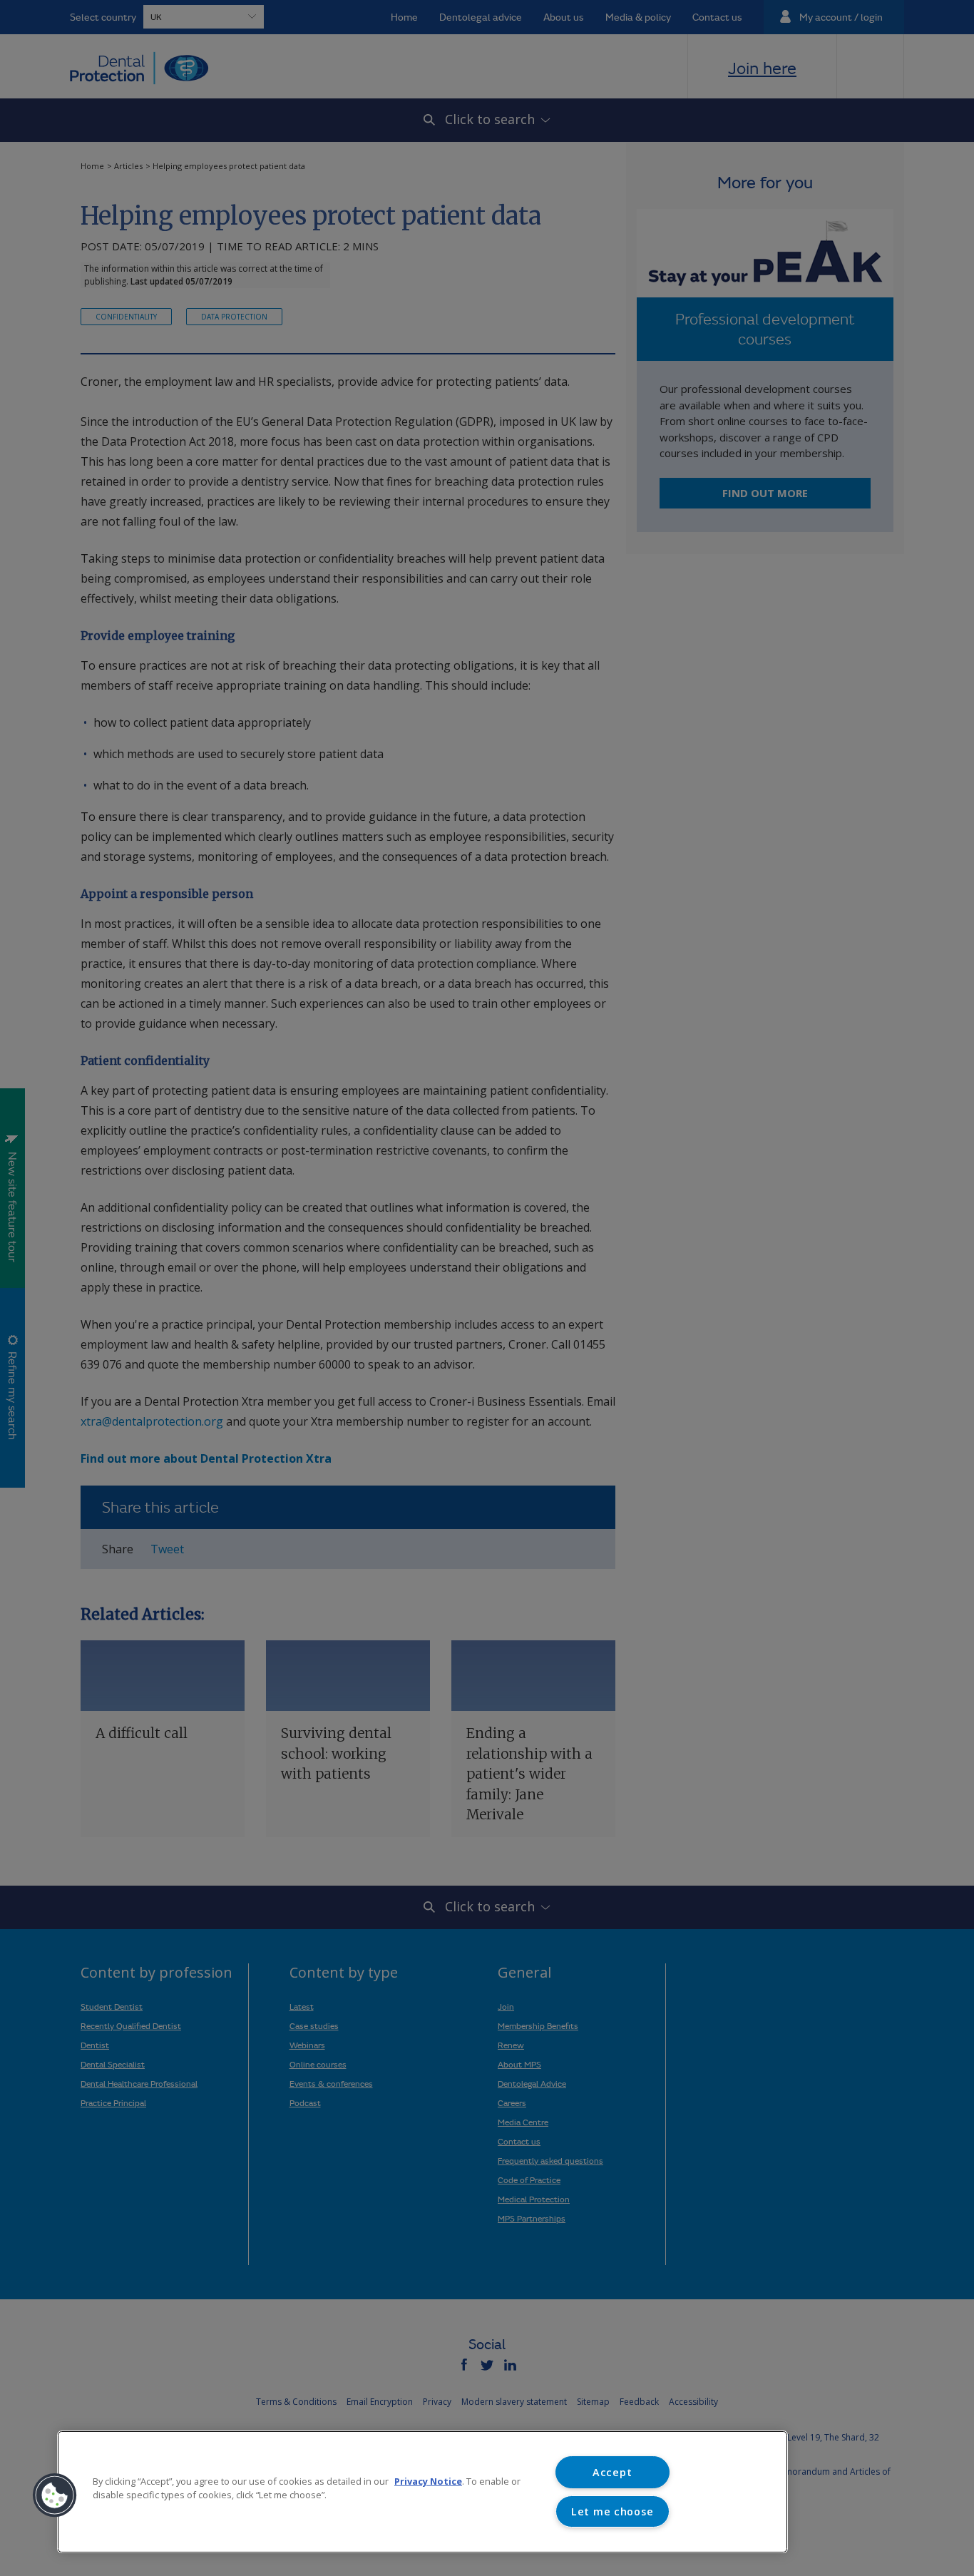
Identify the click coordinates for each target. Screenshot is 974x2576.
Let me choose (612, 2511)
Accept (612, 2472)
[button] (55, 2495)
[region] (422, 2492)
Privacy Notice (428, 2481)
